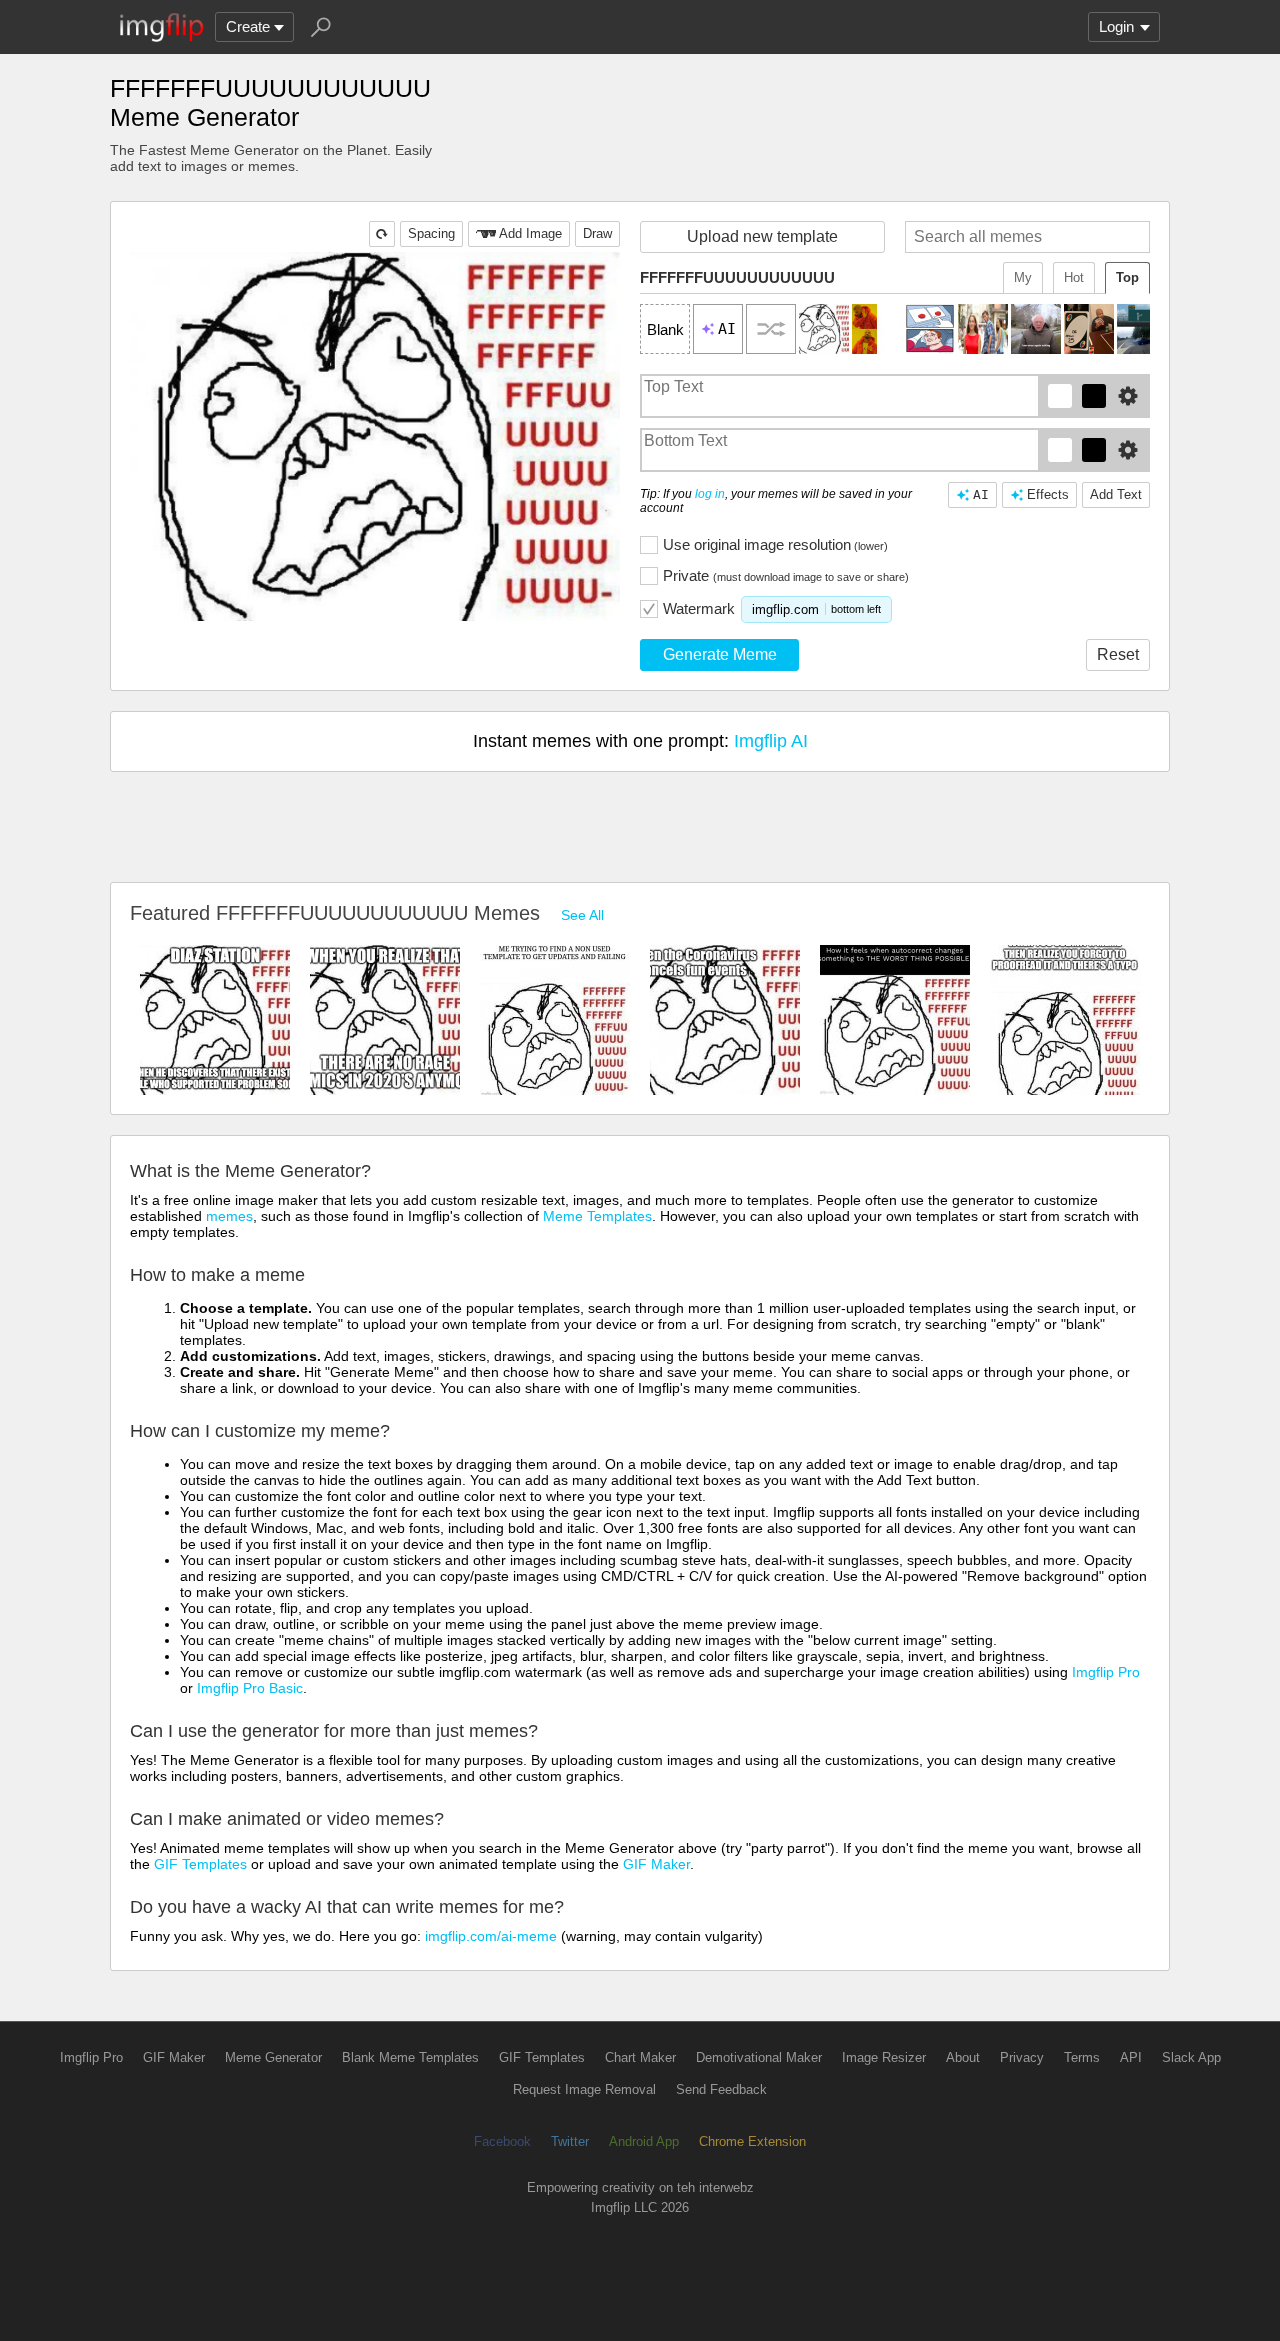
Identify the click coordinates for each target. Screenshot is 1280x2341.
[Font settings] (1128, 396)
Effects (1048, 494)
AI (981, 494)
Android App (644, 2141)
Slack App (1191, 2057)
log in (710, 494)
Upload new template (762, 236)
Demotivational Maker (759, 2057)
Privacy (1022, 2057)
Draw (597, 233)
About (963, 2057)
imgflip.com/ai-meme (491, 1936)
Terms (1082, 2057)
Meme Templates (597, 1216)
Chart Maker (640, 2057)
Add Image (530, 233)
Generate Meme (720, 654)
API (1131, 2057)
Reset (1118, 654)
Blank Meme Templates (410, 2057)
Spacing (431, 233)
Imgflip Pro (1106, 1672)
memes (229, 1216)
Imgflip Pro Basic (250, 1688)
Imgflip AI (771, 741)
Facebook (502, 2141)
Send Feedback (721, 2089)
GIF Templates (200, 1864)
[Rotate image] (382, 234)
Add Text (1116, 494)
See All (582, 915)
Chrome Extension (752, 2141)
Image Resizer (884, 2057)
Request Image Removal (584, 2089)
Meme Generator (273, 2057)
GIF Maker (656, 1864)
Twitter (570, 2141)
